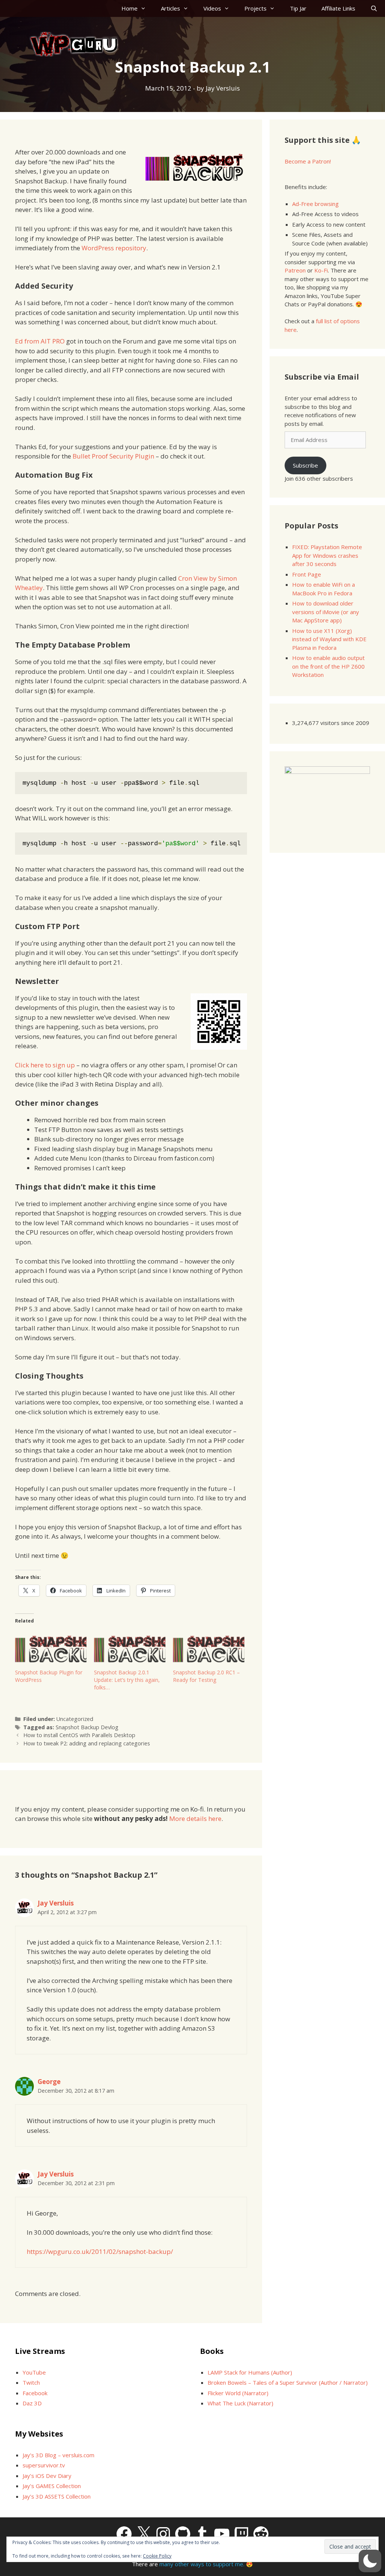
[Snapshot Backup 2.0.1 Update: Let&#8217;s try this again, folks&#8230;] (130, 1648)
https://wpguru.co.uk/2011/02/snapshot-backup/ (100, 2251)
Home (130, 8)
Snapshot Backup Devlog (87, 1727)
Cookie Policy (157, 2556)
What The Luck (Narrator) (240, 2403)
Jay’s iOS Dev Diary (47, 2476)
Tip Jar (298, 8)
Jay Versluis (56, 1903)
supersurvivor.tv (44, 2465)
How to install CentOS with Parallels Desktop (79, 1735)
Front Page (307, 574)
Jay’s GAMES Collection (52, 2486)
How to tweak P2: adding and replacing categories (87, 1743)
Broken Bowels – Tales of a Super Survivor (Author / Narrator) (288, 2382)
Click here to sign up (45, 1065)
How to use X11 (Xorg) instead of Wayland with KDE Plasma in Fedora (329, 639)
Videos (212, 8)
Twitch (31, 2382)
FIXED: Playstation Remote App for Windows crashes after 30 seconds (327, 555)
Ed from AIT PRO (40, 341)
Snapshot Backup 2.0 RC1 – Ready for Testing (206, 1676)
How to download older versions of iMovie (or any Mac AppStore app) (326, 612)
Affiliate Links (338, 8)
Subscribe (305, 465)
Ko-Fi (321, 270)
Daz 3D (32, 2403)
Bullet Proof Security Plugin (113, 456)
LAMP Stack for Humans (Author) (250, 2372)
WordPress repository (114, 248)
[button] (370, 2561)
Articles (171, 8)
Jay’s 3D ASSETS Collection (57, 2496)
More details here (195, 1818)
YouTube (34, 2372)
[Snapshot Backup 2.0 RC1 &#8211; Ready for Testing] (209, 1648)
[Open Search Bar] (374, 8)
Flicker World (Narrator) (238, 2393)
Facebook (35, 2393)
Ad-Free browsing (315, 204)
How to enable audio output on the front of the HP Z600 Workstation (328, 666)
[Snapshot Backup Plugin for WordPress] (51, 1648)
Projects (255, 8)
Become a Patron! (308, 161)
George (49, 2082)
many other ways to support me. (202, 2564)
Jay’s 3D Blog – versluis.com (58, 2455)
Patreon (295, 270)
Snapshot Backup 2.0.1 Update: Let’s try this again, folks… (127, 1680)
